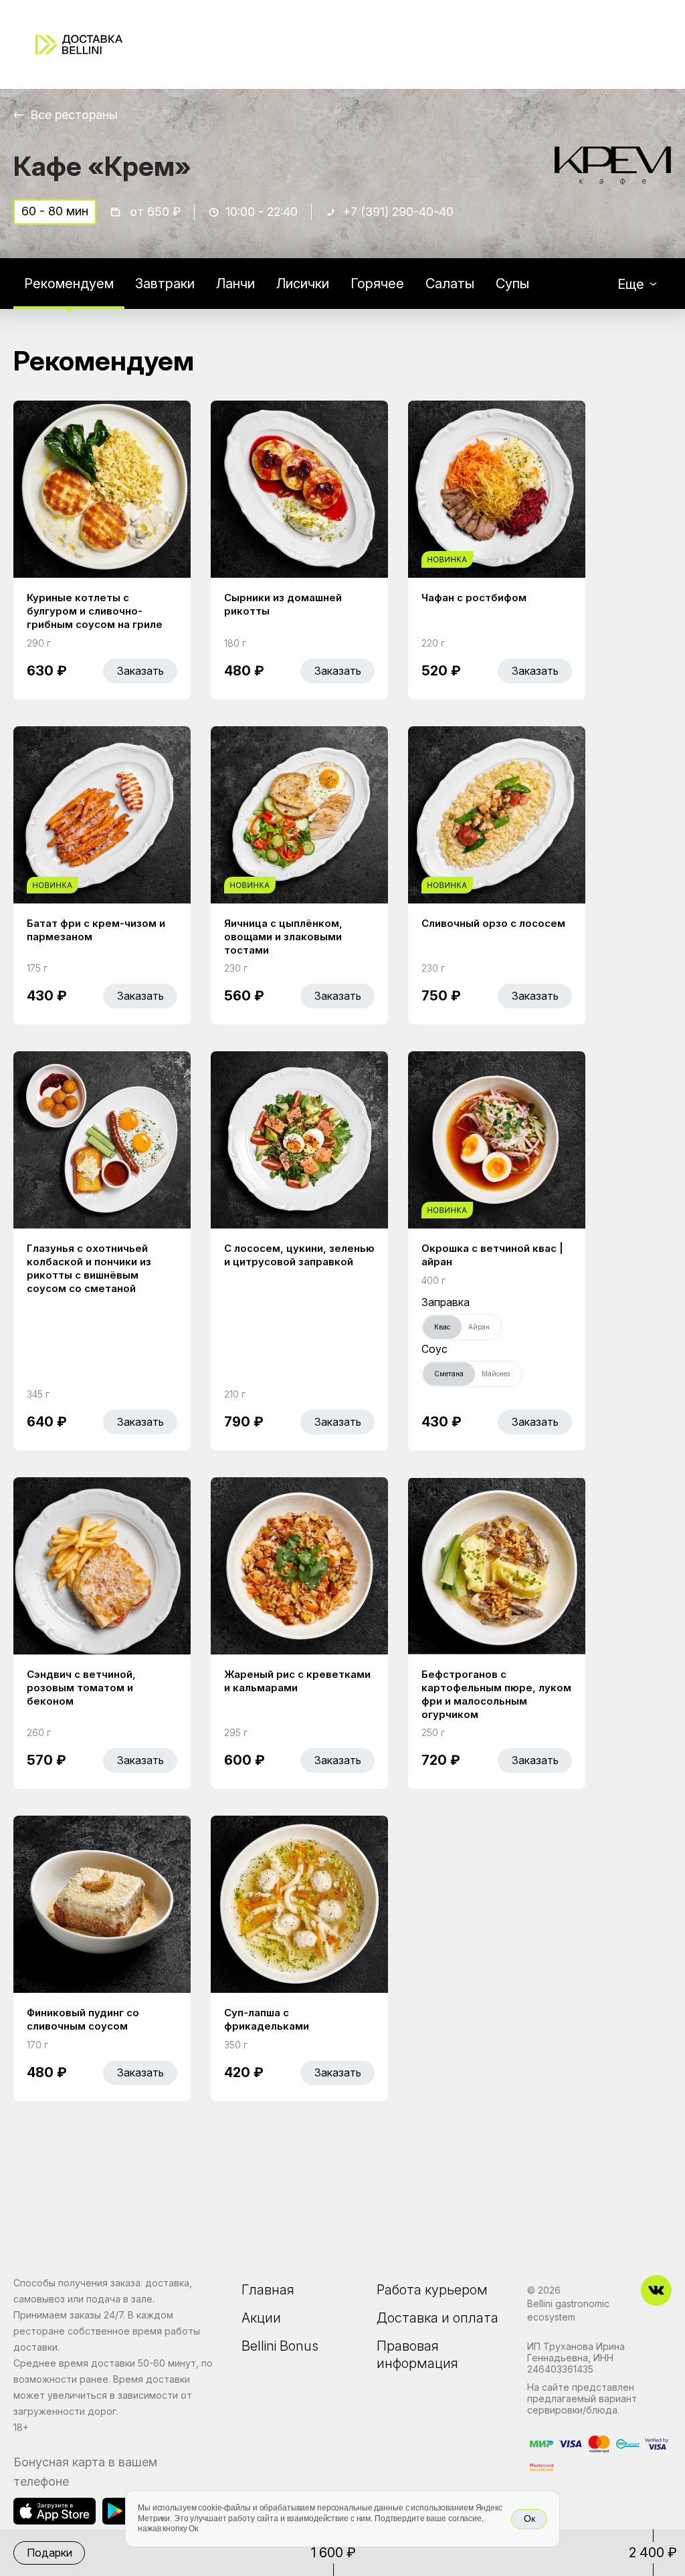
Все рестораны (74, 115)
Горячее (377, 284)
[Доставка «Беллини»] (79, 44)
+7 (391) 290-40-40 (398, 212)
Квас (442, 1327)
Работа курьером (432, 2290)
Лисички (303, 284)
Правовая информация (417, 2355)
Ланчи (235, 284)
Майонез (496, 1374)
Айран (479, 1327)
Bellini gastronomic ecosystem (568, 2310)
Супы (512, 284)
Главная (268, 2290)
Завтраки (165, 284)
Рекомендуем (69, 284)
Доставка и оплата (437, 2318)
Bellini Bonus (280, 2346)
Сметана (449, 1374)
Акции (261, 2318)
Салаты (450, 284)
